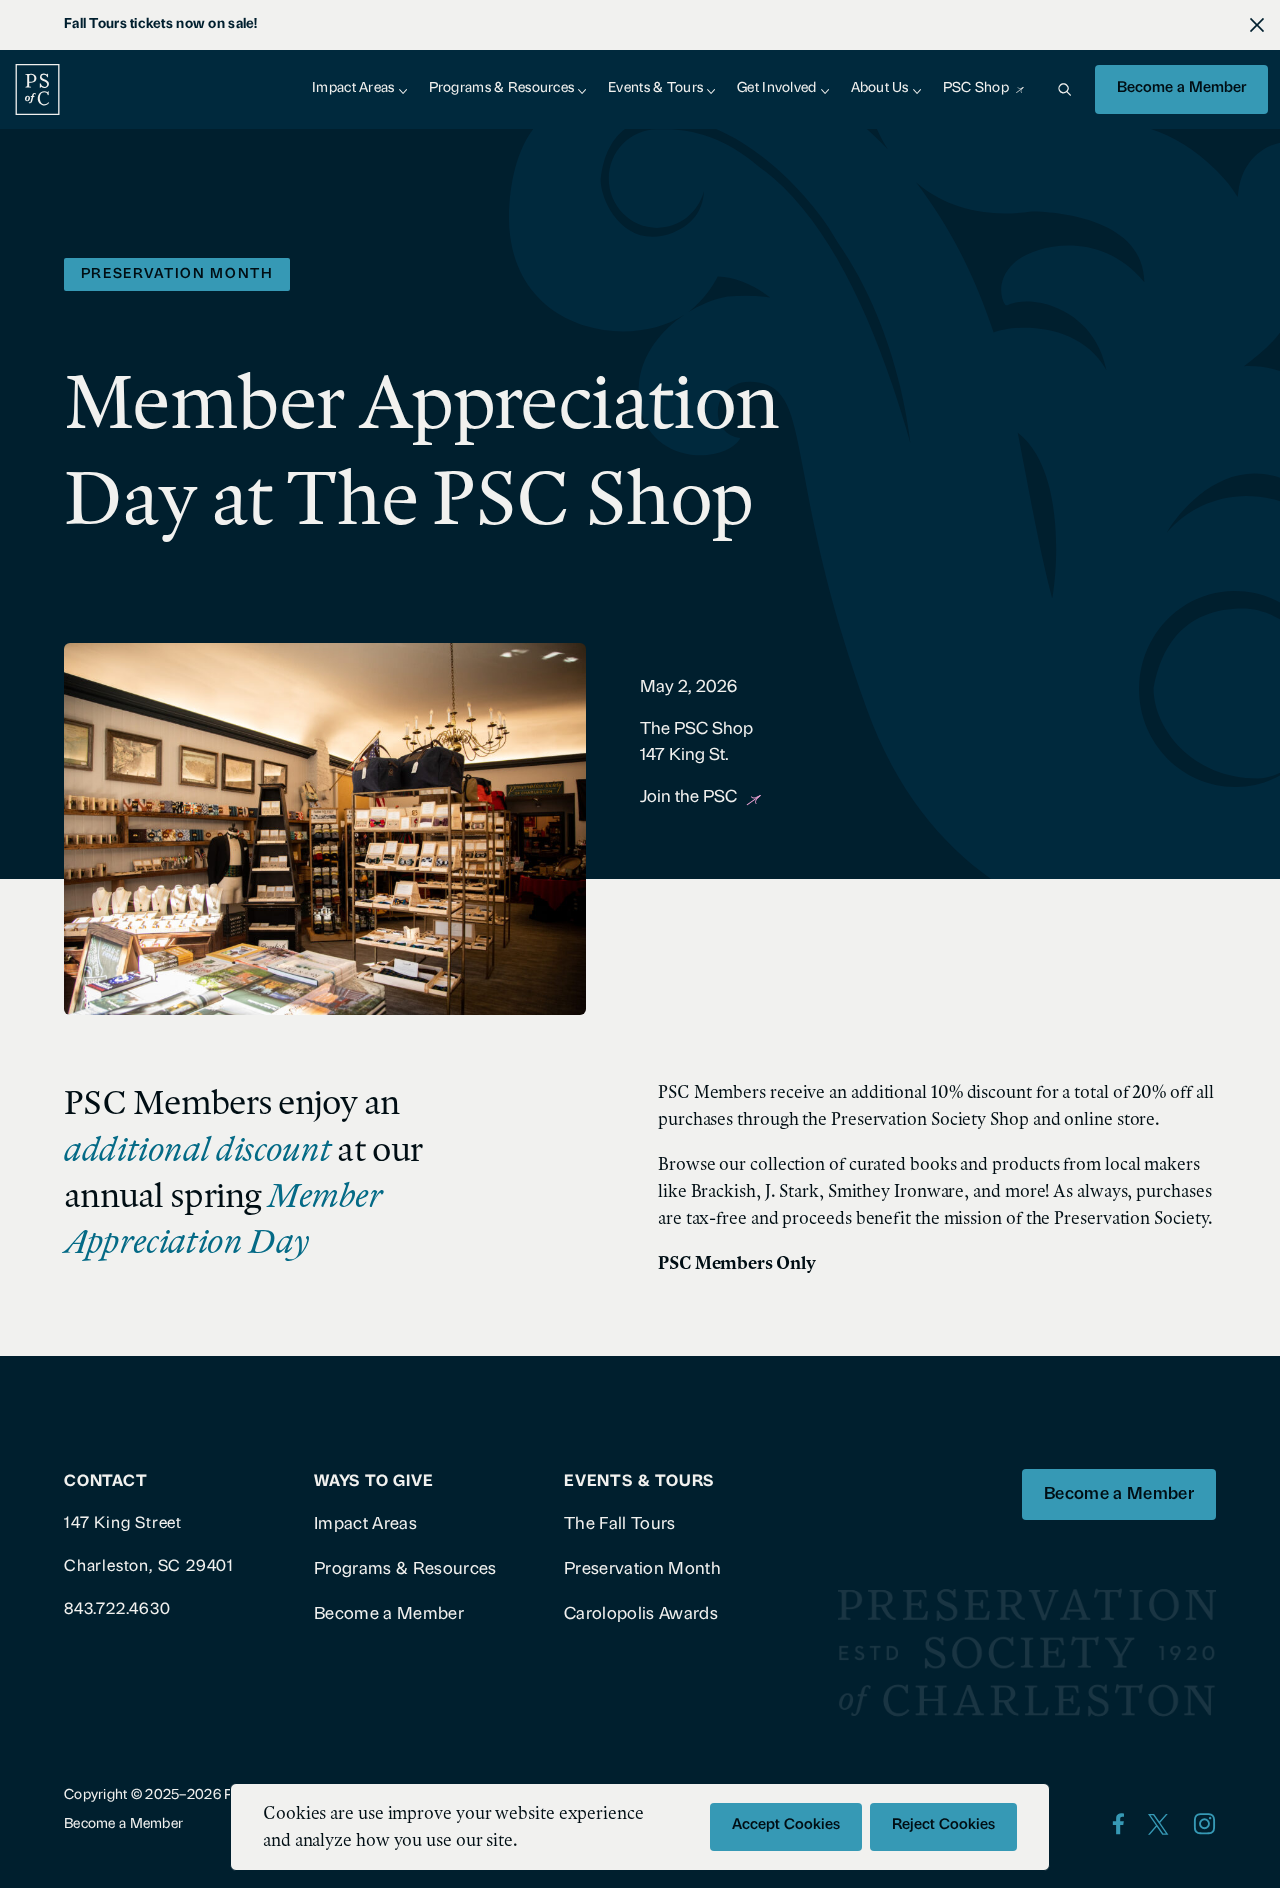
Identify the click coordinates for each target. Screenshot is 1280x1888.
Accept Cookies (786, 1825)
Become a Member (1181, 88)
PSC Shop (976, 88)
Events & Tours (655, 88)
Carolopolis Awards (641, 1614)
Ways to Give (374, 1482)
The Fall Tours (620, 1524)
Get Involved (776, 88)
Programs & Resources (502, 88)
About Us (880, 88)
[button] (1064, 89)
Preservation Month (642, 1569)
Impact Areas (353, 88)
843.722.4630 (117, 1610)
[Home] (37, 89)
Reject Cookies (943, 1825)
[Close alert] (1257, 25)
